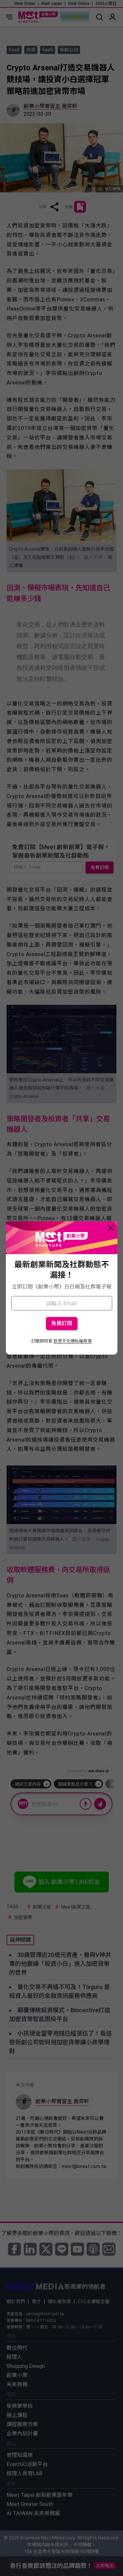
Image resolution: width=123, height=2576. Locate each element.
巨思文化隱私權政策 (73, 1341)
